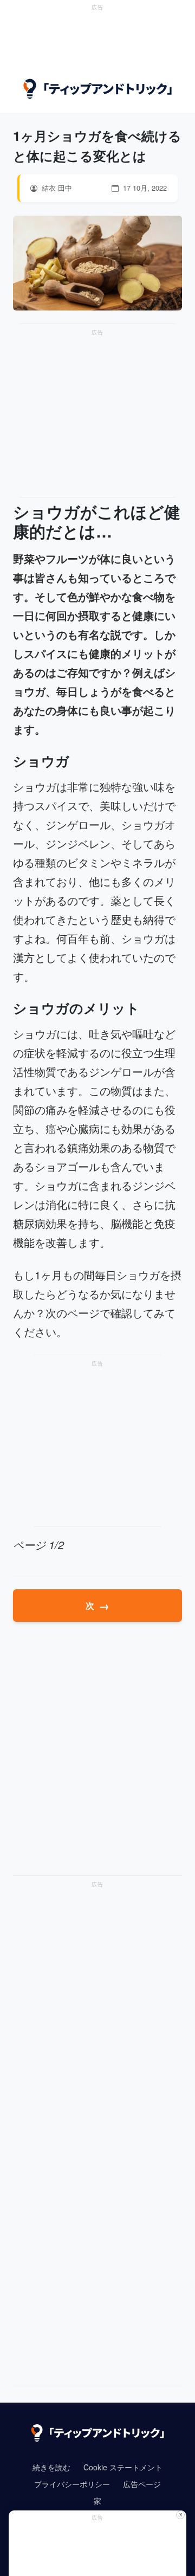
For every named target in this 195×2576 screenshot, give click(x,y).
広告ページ (142, 2484)
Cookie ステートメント (123, 2467)
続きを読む (51, 2467)
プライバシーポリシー (72, 2484)
